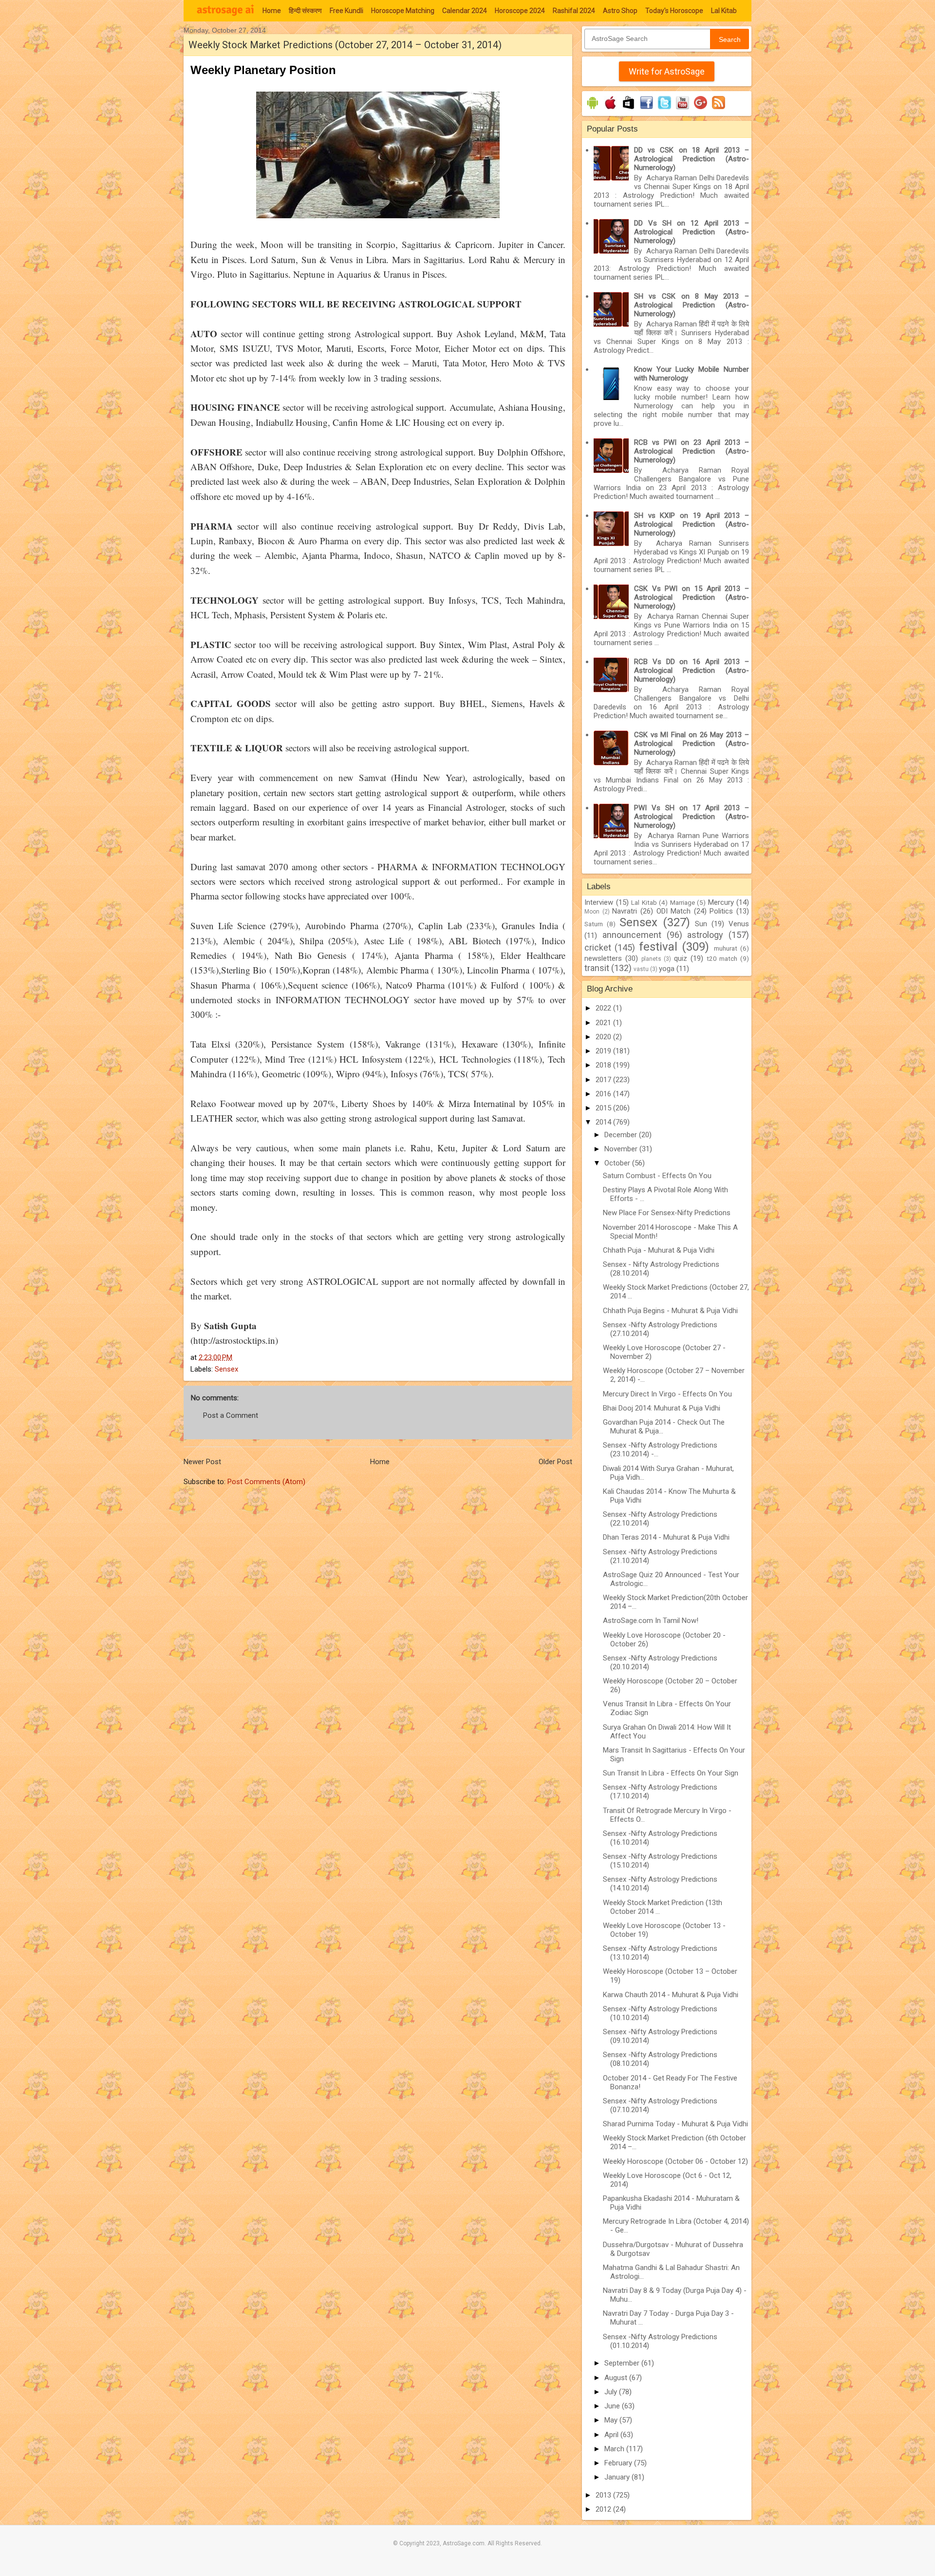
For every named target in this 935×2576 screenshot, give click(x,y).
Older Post (555, 1462)
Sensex (226, 1369)
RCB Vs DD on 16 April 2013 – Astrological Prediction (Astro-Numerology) (692, 670)
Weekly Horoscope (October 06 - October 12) (675, 2161)
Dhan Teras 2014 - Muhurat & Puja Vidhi (666, 1537)
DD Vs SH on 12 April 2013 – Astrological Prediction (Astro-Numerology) (692, 232)
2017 (604, 1080)
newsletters (603, 958)
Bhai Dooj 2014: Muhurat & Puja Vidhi (662, 1408)
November (622, 1149)
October (618, 1163)
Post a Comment (231, 1415)
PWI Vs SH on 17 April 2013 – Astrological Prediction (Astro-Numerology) (692, 817)
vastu (641, 969)
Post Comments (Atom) (266, 1482)
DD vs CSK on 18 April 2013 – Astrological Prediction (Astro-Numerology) (692, 159)
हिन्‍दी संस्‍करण (305, 11)
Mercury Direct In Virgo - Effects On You (667, 1394)
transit (597, 968)
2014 (604, 1122)
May (612, 2420)
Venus (739, 924)
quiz (681, 958)
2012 (604, 2509)
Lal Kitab (724, 11)
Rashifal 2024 (574, 11)
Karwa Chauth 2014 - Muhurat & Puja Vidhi (671, 1995)
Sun (701, 924)
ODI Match (674, 911)
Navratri (625, 911)
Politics (721, 911)
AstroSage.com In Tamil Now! (651, 1621)
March (615, 2449)
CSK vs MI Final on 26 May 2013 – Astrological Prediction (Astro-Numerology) (692, 744)
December (622, 1135)
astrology (705, 935)
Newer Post (202, 1462)
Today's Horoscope (674, 11)
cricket (598, 947)
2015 (604, 1108)
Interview (599, 902)
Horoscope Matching (403, 11)
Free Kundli (346, 11)
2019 (604, 1051)
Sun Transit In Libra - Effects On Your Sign (671, 1773)
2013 (604, 2495)
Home (272, 11)
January (618, 2477)
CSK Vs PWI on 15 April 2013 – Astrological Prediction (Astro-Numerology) (692, 597)
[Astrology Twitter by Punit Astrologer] (664, 109)
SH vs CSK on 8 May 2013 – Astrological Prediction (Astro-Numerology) (692, 305)
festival (658, 947)
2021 (604, 1023)
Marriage (683, 902)
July (612, 2392)
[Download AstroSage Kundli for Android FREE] (592, 109)
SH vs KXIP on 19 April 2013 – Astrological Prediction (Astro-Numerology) (692, 524)
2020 (604, 1037)
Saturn (594, 924)
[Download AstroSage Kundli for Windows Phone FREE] (628, 109)
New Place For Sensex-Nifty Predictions (667, 1213)
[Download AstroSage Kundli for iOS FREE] (610, 109)
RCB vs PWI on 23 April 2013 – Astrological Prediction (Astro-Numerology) (692, 451)
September (623, 2363)
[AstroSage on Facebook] (646, 109)
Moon (592, 912)
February (619, 2463)
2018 (604, 1065)
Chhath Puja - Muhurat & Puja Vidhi (659, 1250)
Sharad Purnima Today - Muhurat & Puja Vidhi (675, 2124)
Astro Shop (620, 11)
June (613, 2406)
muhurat (726, 948)
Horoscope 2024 (520, 11)
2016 (604, 1094)
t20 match (722, 958)
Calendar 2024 (465, 11)
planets (651, 959)
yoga (667, 969)
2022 (604, 1008)
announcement (632, 935)
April (612, 2435)
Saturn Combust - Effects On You (657, 1176)
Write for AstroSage (667, 71)
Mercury (721, 902)
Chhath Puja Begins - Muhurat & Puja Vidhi (670, 1311)
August (617, 2378)
